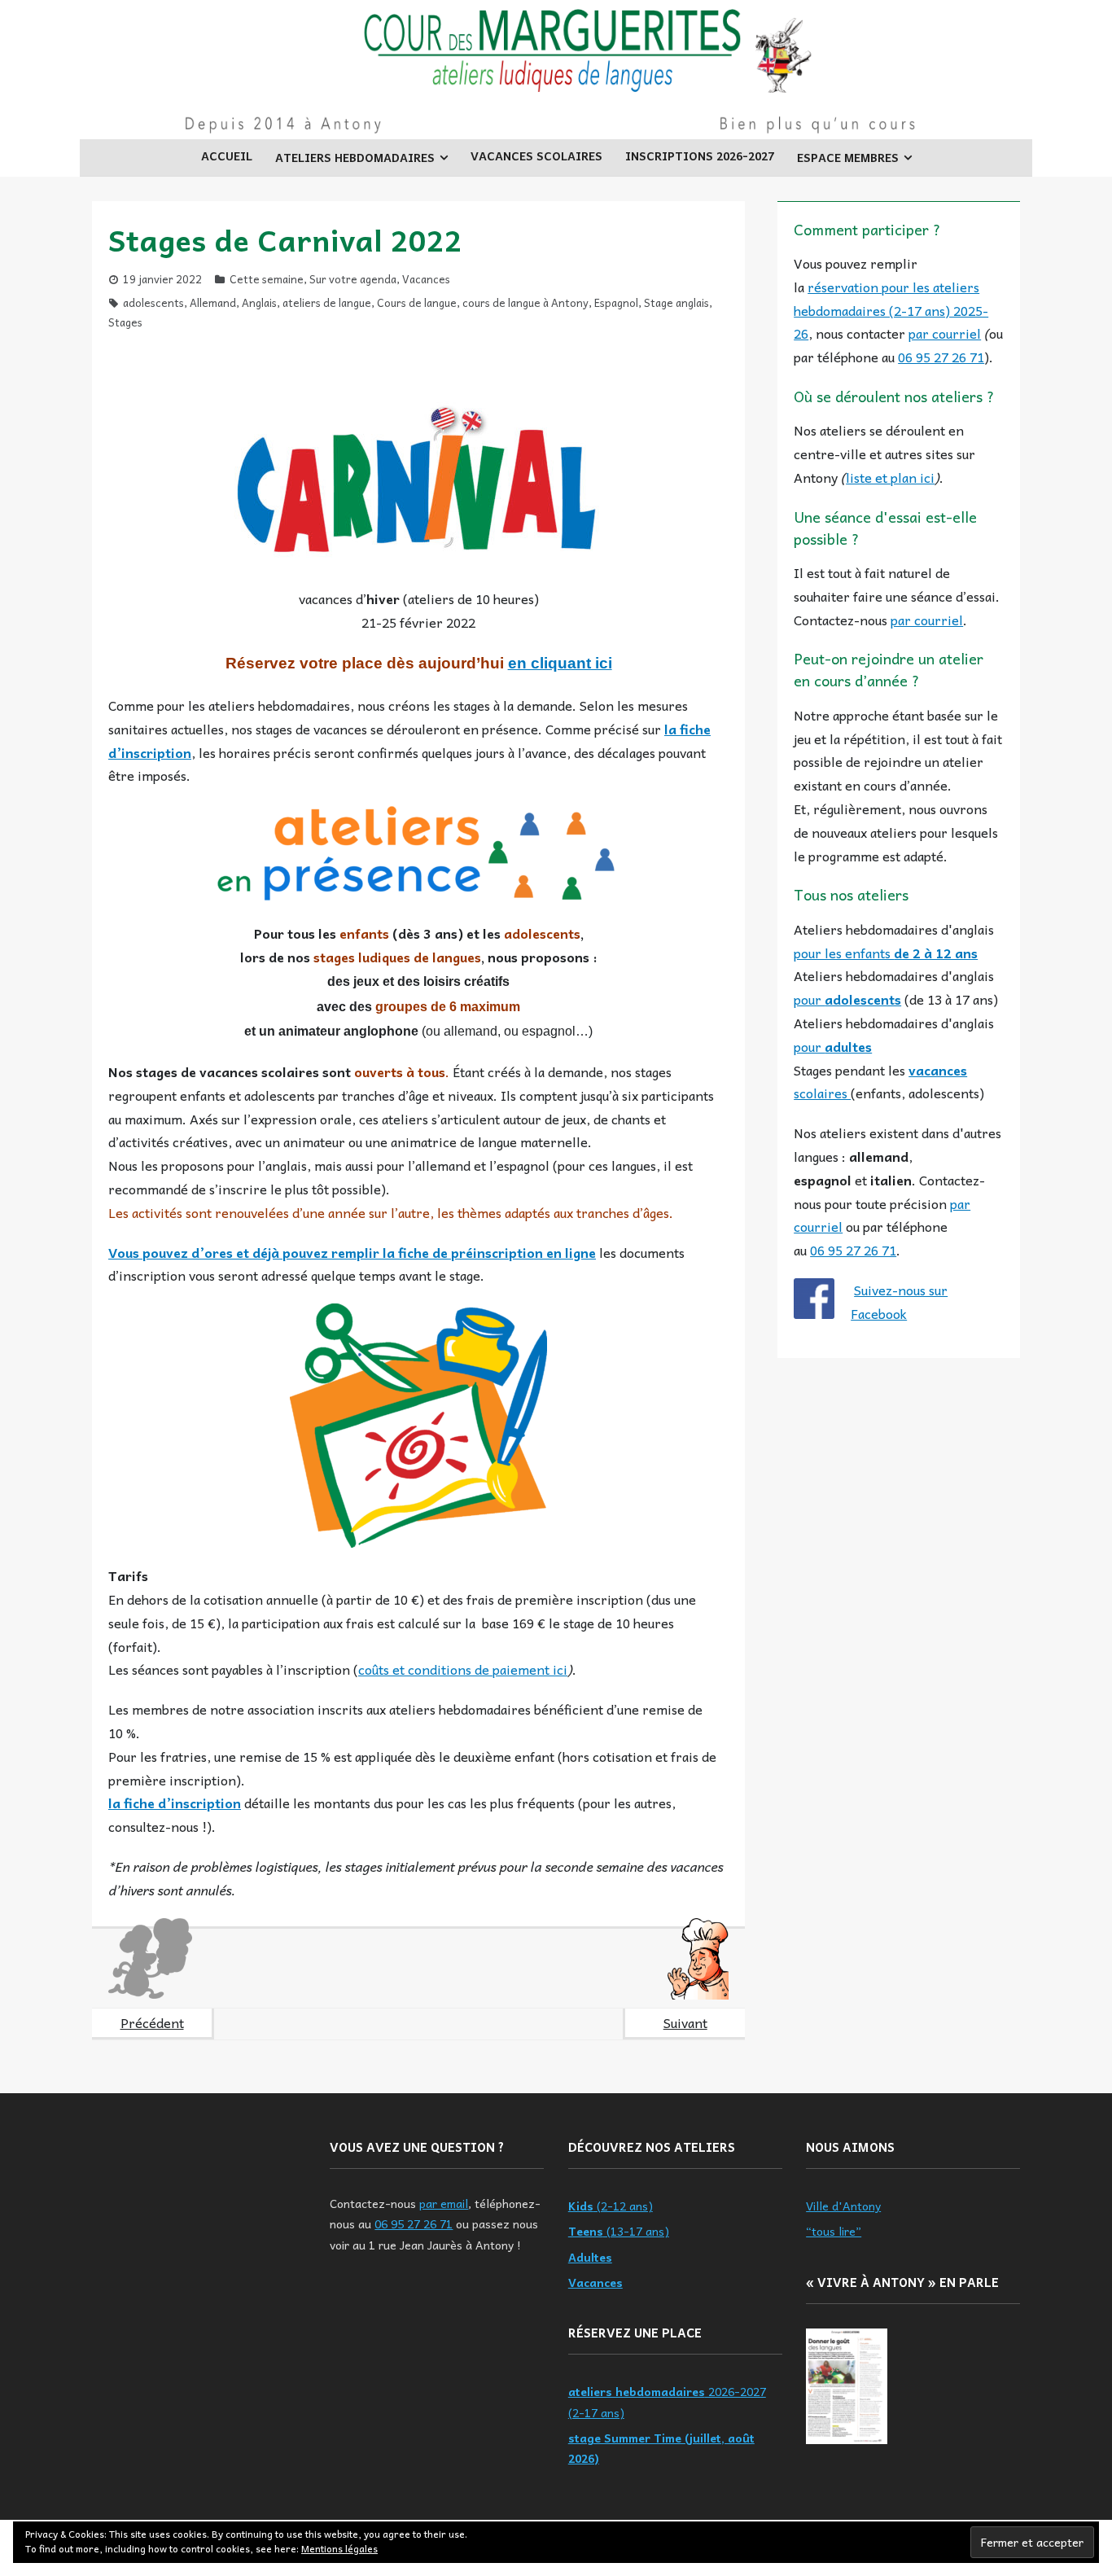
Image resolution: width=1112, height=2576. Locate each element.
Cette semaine (267, 279)
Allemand (213, 302)
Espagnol (616, 302)
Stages (125, 322)
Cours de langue (417, 302)
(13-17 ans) (619, 2231)
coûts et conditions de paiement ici (463, 1669)
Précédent (152, 2022)
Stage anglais (676, 302)
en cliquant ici (560, 663)
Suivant (685, 2022)
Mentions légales (339, 2548)
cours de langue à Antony (525, 302)
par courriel (945, 333)
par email (444, 2203)
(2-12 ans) (611, 2206)
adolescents (153, 302)
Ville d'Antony (843, 2206)
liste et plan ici (890, 477)
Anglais (259, 302)
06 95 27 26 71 (941, 357)
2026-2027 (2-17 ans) (667, 2401)
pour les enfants (886, 953)
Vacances (426, 279)
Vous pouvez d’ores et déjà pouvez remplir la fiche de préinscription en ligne (352, 1252)
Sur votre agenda (353, 279)
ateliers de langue (327, 302)
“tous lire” (834, 2231)
